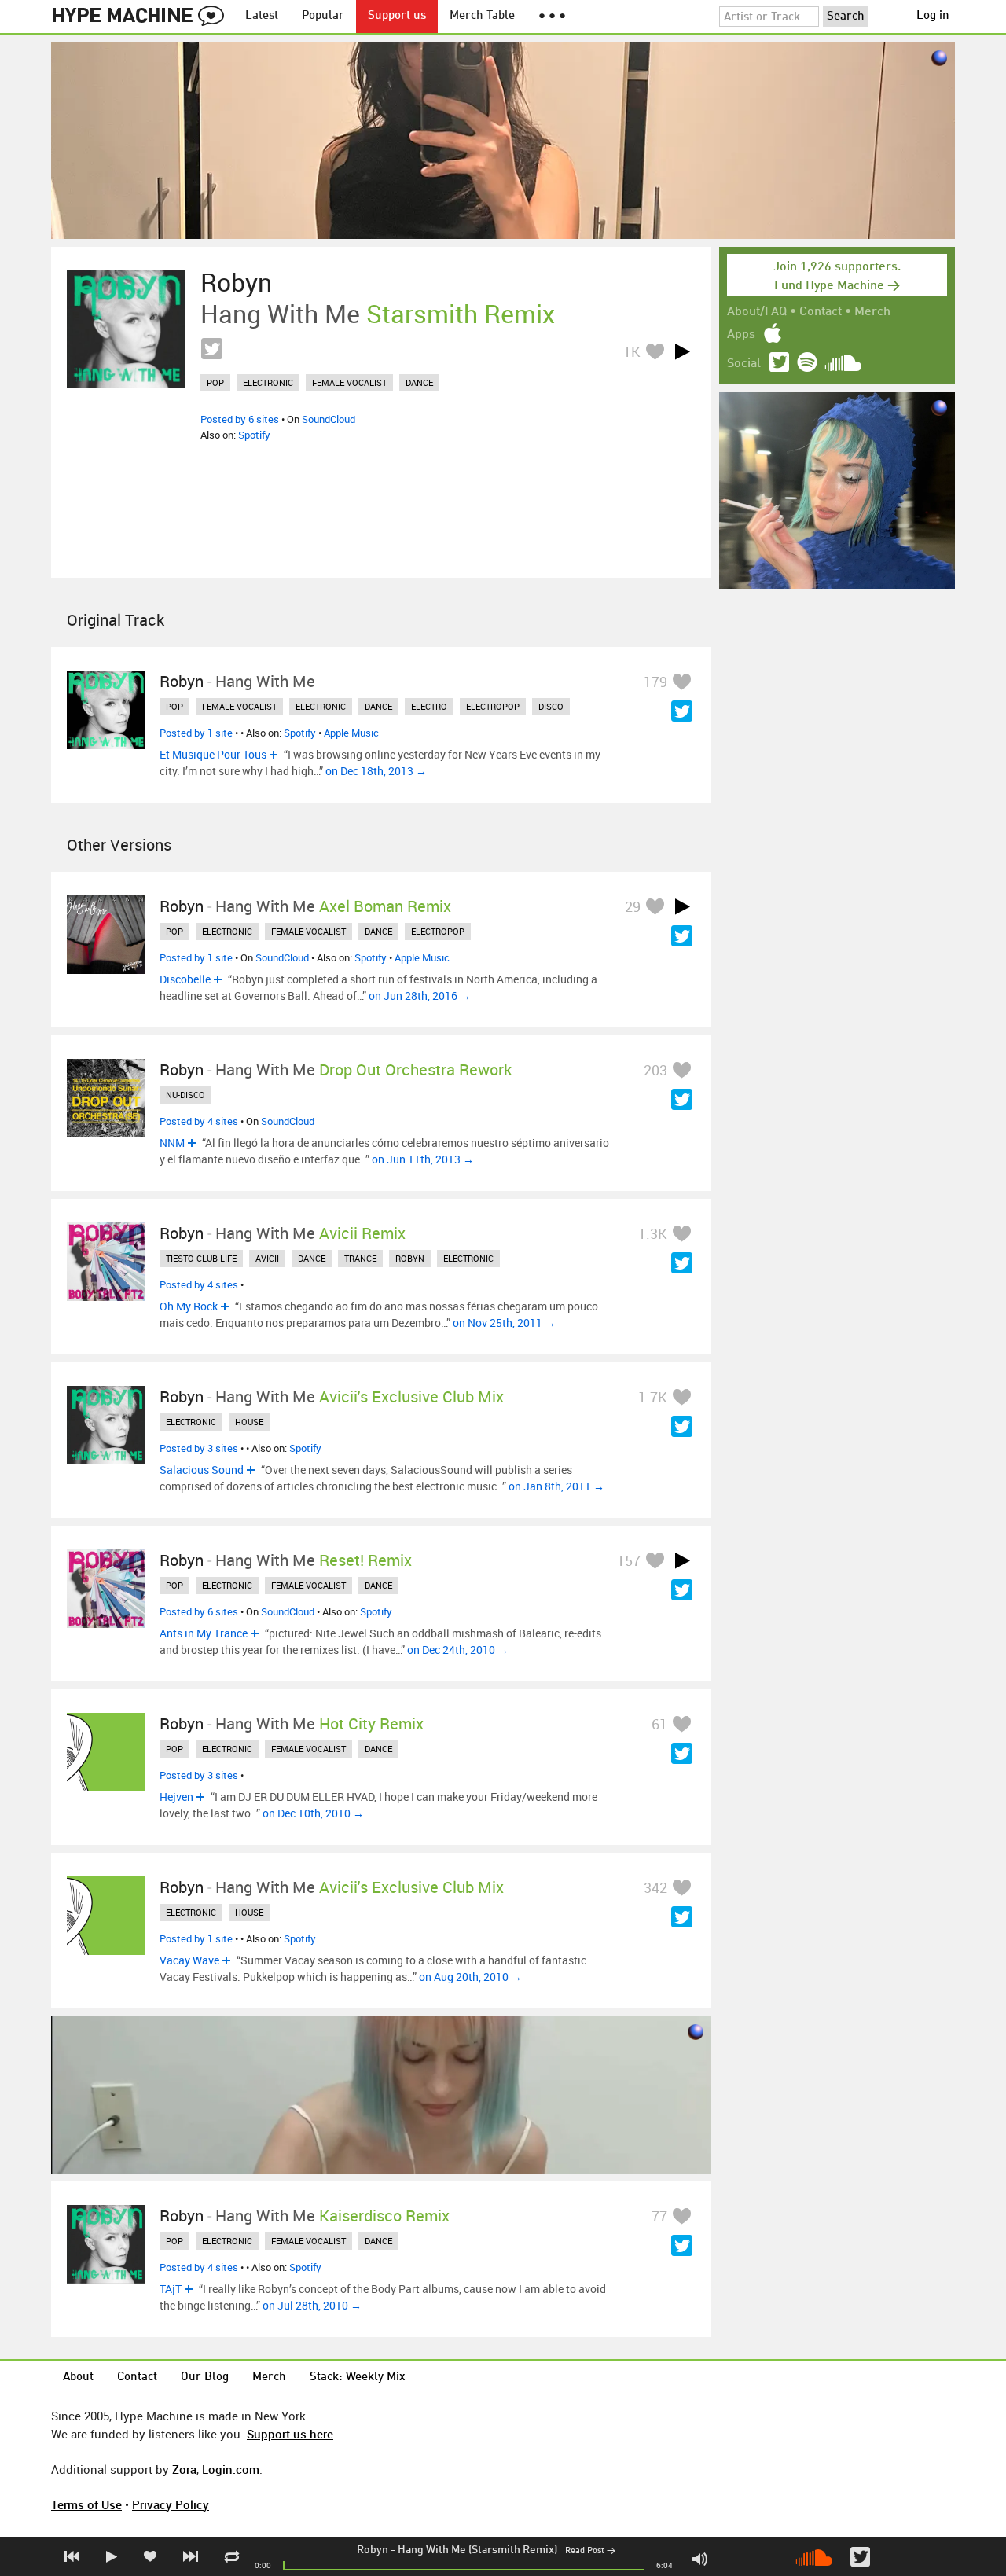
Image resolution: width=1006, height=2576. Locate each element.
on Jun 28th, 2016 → (420, 996)
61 (659, 1724)
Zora (184, 2469)
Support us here (290, 2434)
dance (419, 382)
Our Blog (205, 2378)
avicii (267, 1258)
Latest (262, 16)
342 (655, 1887)
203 (655, 1070)
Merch (872, 312)
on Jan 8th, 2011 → (556, 1486)
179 (655, 682)
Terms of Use (86, 2504)
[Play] (682, 351)
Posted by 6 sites (240, 419)
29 (633, 906)
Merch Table (482, 16)
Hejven (176, 1797)
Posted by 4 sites (199, 1121)
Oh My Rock (189, 1306)
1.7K (653, 1397)
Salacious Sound (202, 1470)
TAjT (171, 2289)
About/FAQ (757, 312)
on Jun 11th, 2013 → (423, 1159)
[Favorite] (655, 351)
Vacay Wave (189, 1960)
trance (360, 1258)
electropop (493, 706)
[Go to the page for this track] (126, 329)
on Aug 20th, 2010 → (470, 1977)
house (249, 1422)
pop (215, 382)
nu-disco (185, 1095)
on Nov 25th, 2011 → (504, 1323)
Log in (933, 16)
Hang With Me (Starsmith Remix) (477, 2550)
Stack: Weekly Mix (358, 2378)
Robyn (373, 2550)
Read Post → (590, 2551)
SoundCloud (329, 419)
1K (632, 351)
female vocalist (349, 382)
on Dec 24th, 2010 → (458, 1650)
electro (429, 706)
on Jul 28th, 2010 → (312, 2305)
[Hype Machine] (142, 17)
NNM (172, 1143)
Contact (821, 312)
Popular (323, 16)
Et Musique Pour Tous (213, 754)
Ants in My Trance (204, 1633)
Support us (397, 16)
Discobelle (185, 979)
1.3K (653, 1233)
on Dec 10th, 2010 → (313, 1813)
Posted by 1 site (196, 733)
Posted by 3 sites (199, 1448)
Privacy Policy (171, 2504)
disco (551, 706)
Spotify (254, 435)
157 (629, 1560)
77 (659, 2216)
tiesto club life (201, 1258)
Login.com (231, 2469)
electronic (268, 382)
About (78, 2378)
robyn (410, 1258)
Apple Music (351, 733)
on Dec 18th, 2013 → (376, 771)
